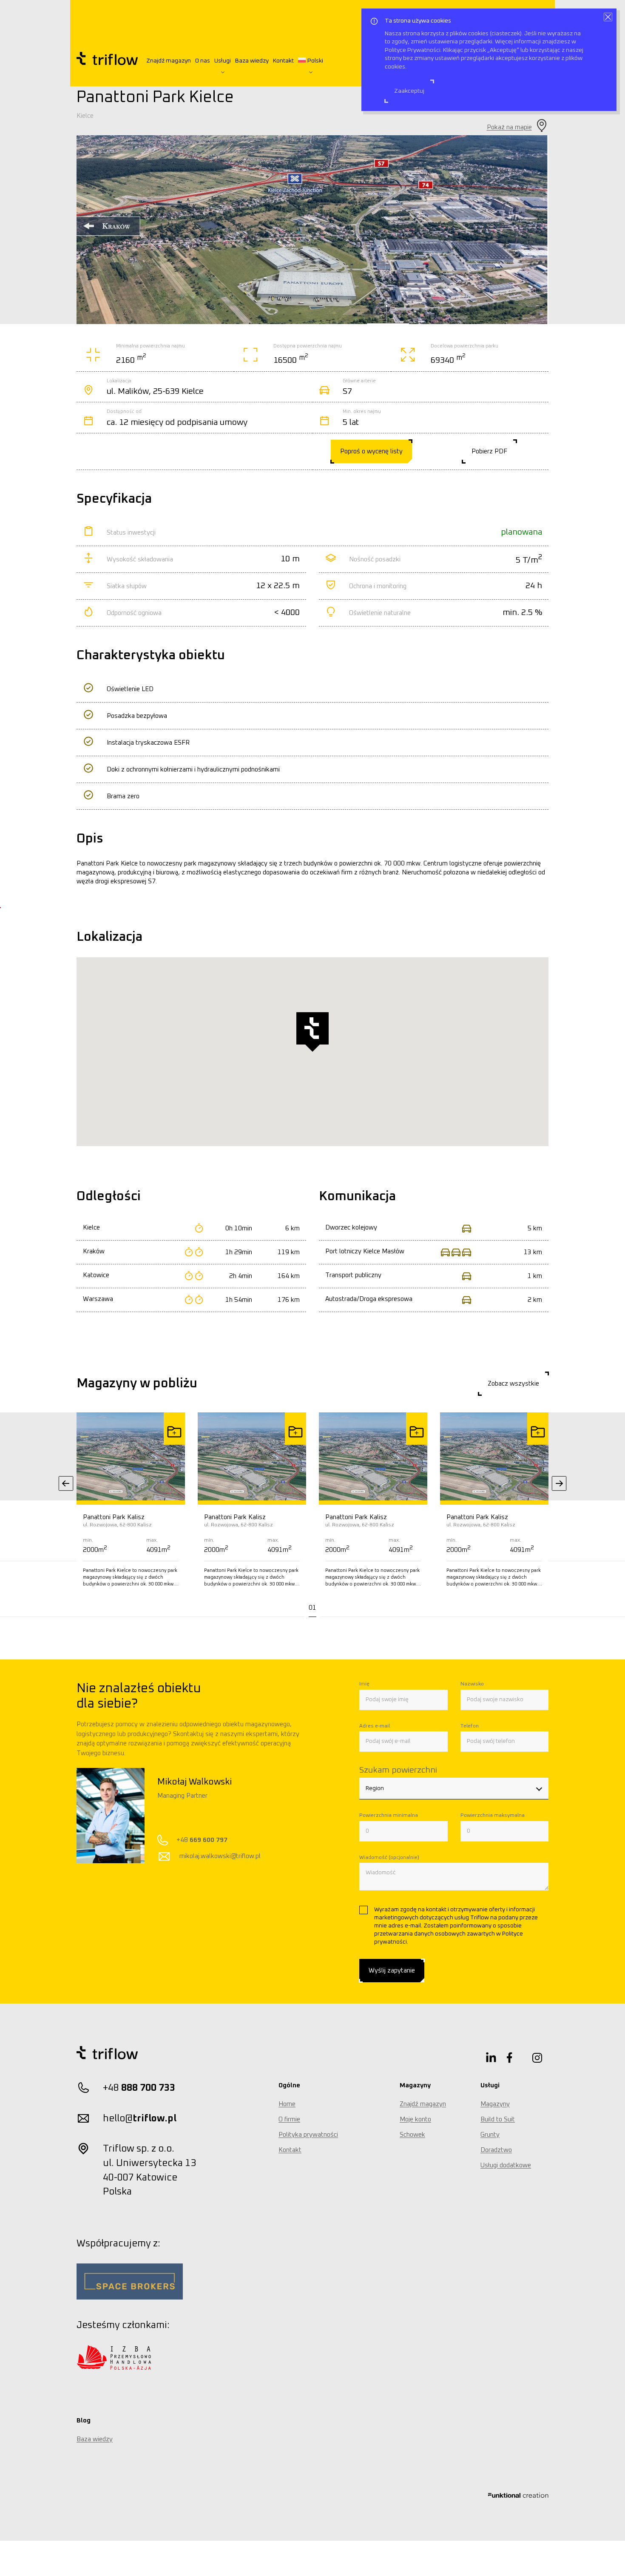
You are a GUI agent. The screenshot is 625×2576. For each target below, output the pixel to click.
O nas (203, 61)
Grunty (490, 2135)
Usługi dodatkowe (506, 2165)
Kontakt (283, 61)
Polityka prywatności (308, 2135)
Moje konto (415, 2119)
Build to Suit (498, 2119)
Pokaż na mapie (509, 127)
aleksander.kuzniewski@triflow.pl (244, 1856)
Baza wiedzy (252, 61)
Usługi (223, 61)
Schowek (412, 2135)
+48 (220, 1840)
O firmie (289, 2119)
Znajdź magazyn (169, 61)
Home (287, 2104)
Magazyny (495, 2104)
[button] (312, 1608)
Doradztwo (496, 2150)
